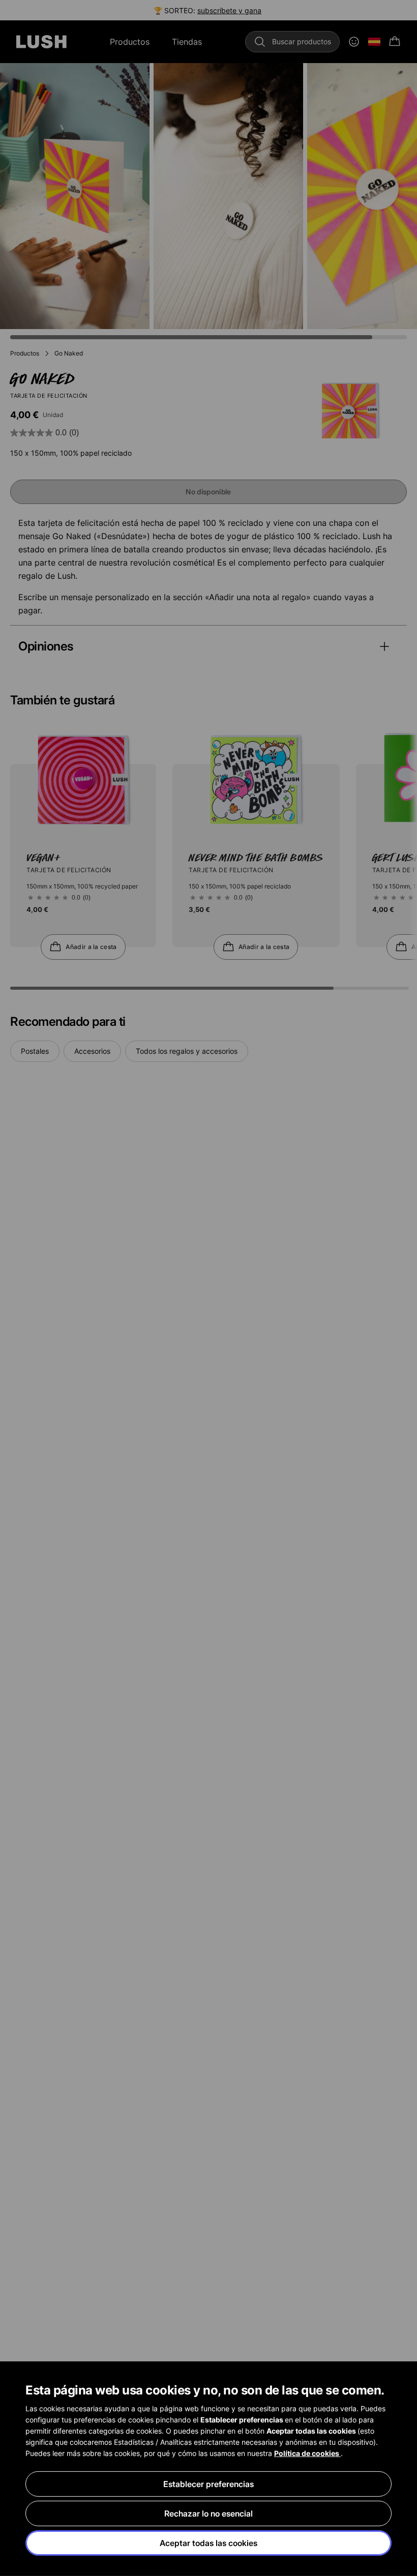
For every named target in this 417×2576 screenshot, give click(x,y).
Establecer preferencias (208, 2484)
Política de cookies (307, 2453)
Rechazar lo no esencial (208, 2513)
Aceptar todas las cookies (208, 2543)
